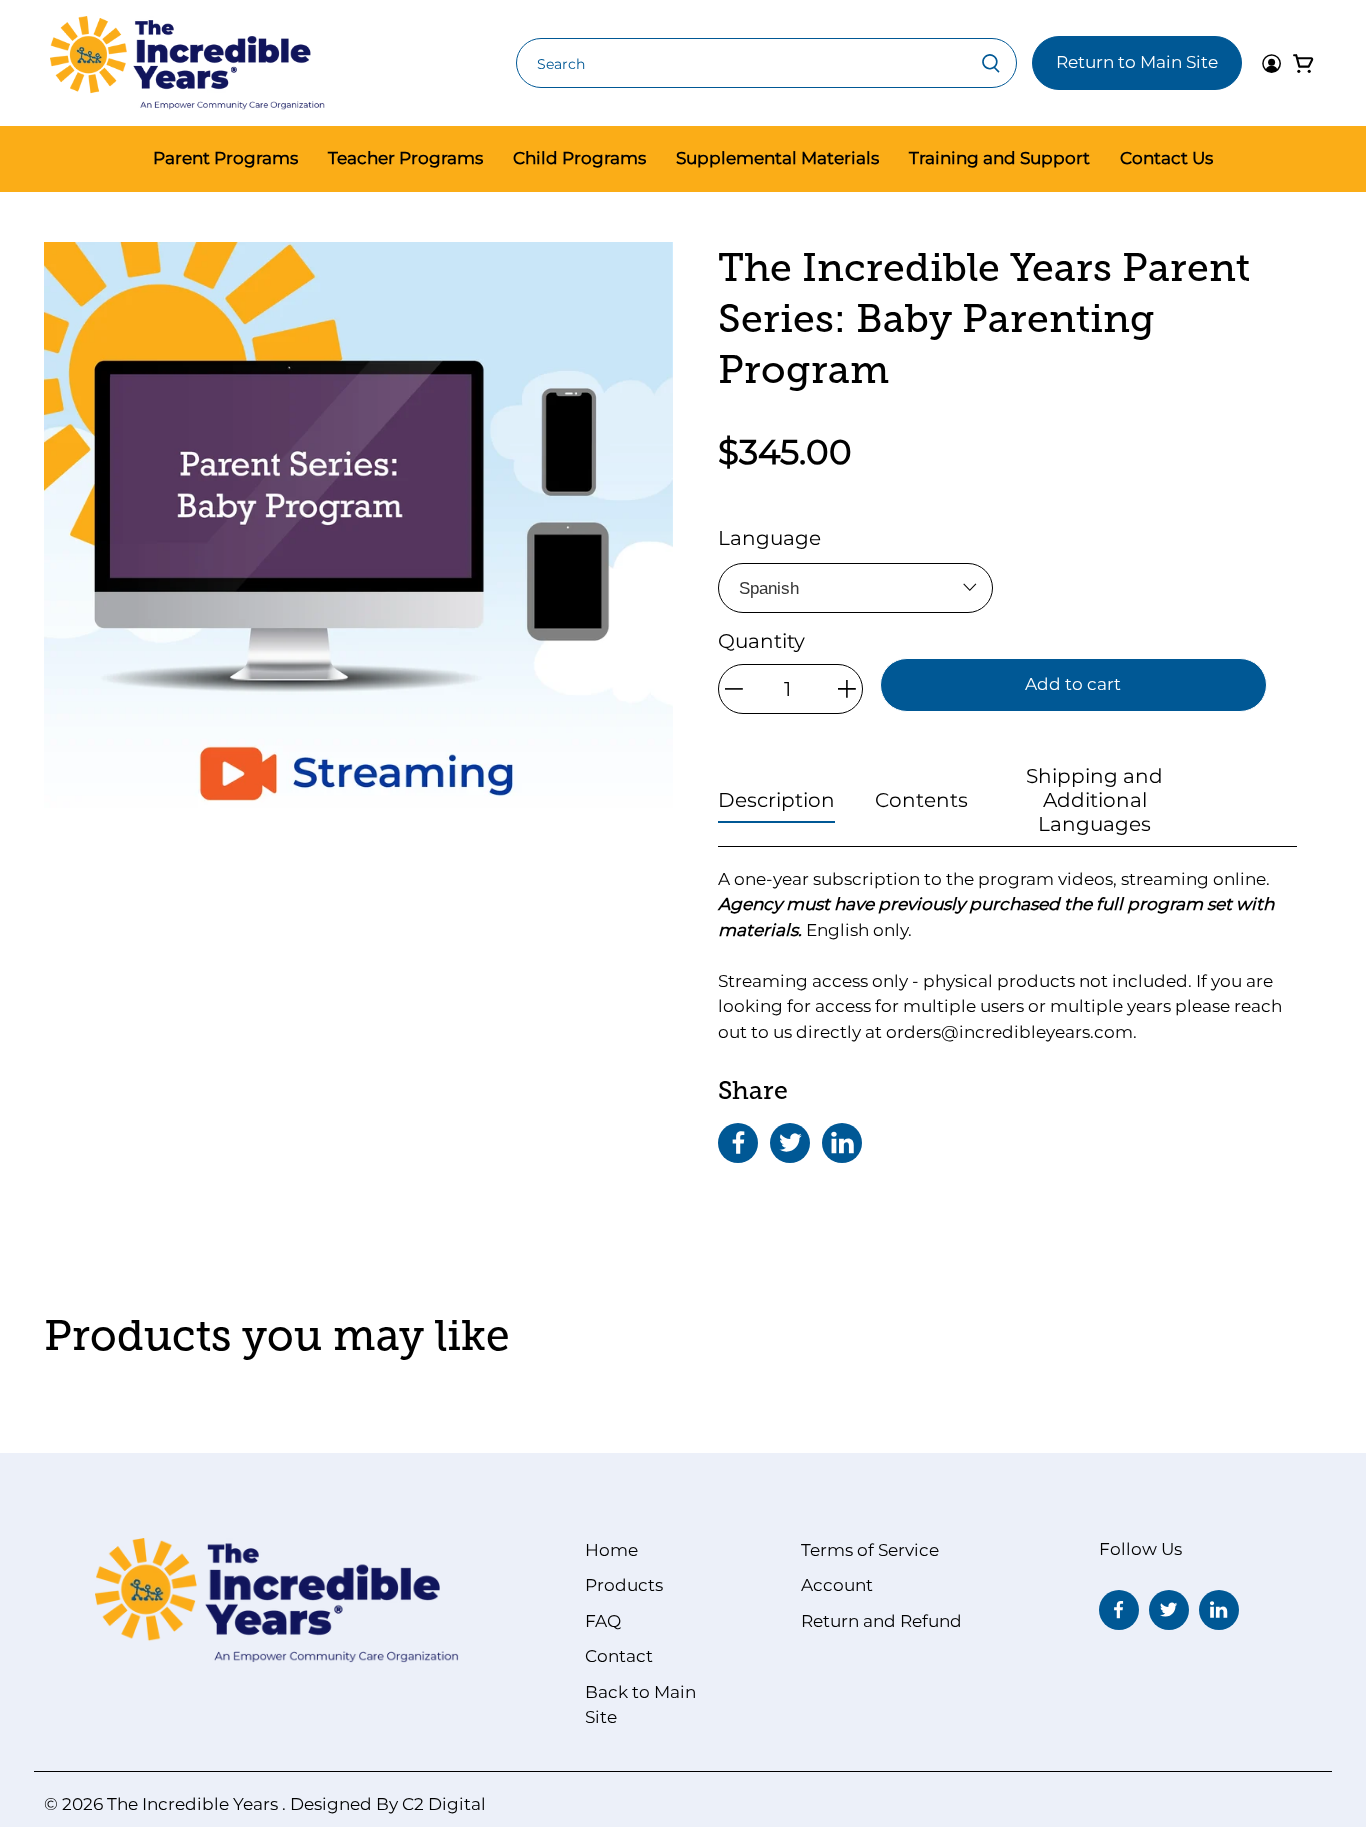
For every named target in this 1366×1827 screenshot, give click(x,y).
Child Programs (579, 158)
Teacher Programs (405, 158)
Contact (619, 1656)
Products (624, 1585)
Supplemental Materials (777, 158)
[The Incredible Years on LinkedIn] (1219, 1610)
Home (611, 1550)
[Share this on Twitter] (790, 1143)
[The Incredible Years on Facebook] (1119, 1610)
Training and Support (999, 158)
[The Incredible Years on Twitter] (1169, 1610)
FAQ (603, 1621)
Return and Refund (881, 1621)
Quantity (761, 641)
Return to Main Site (1137, 62)
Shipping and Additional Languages (1094, 800)
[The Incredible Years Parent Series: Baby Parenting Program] (358, 556)
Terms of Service (870, 1550)
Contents (921, 800)
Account (837, 1585)
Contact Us (1166, 158)
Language (769, 538)
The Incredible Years (192, 1804)
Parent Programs (225, 158)
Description (776, 800)
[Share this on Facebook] (738, 1143)
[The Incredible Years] (187, 63)
